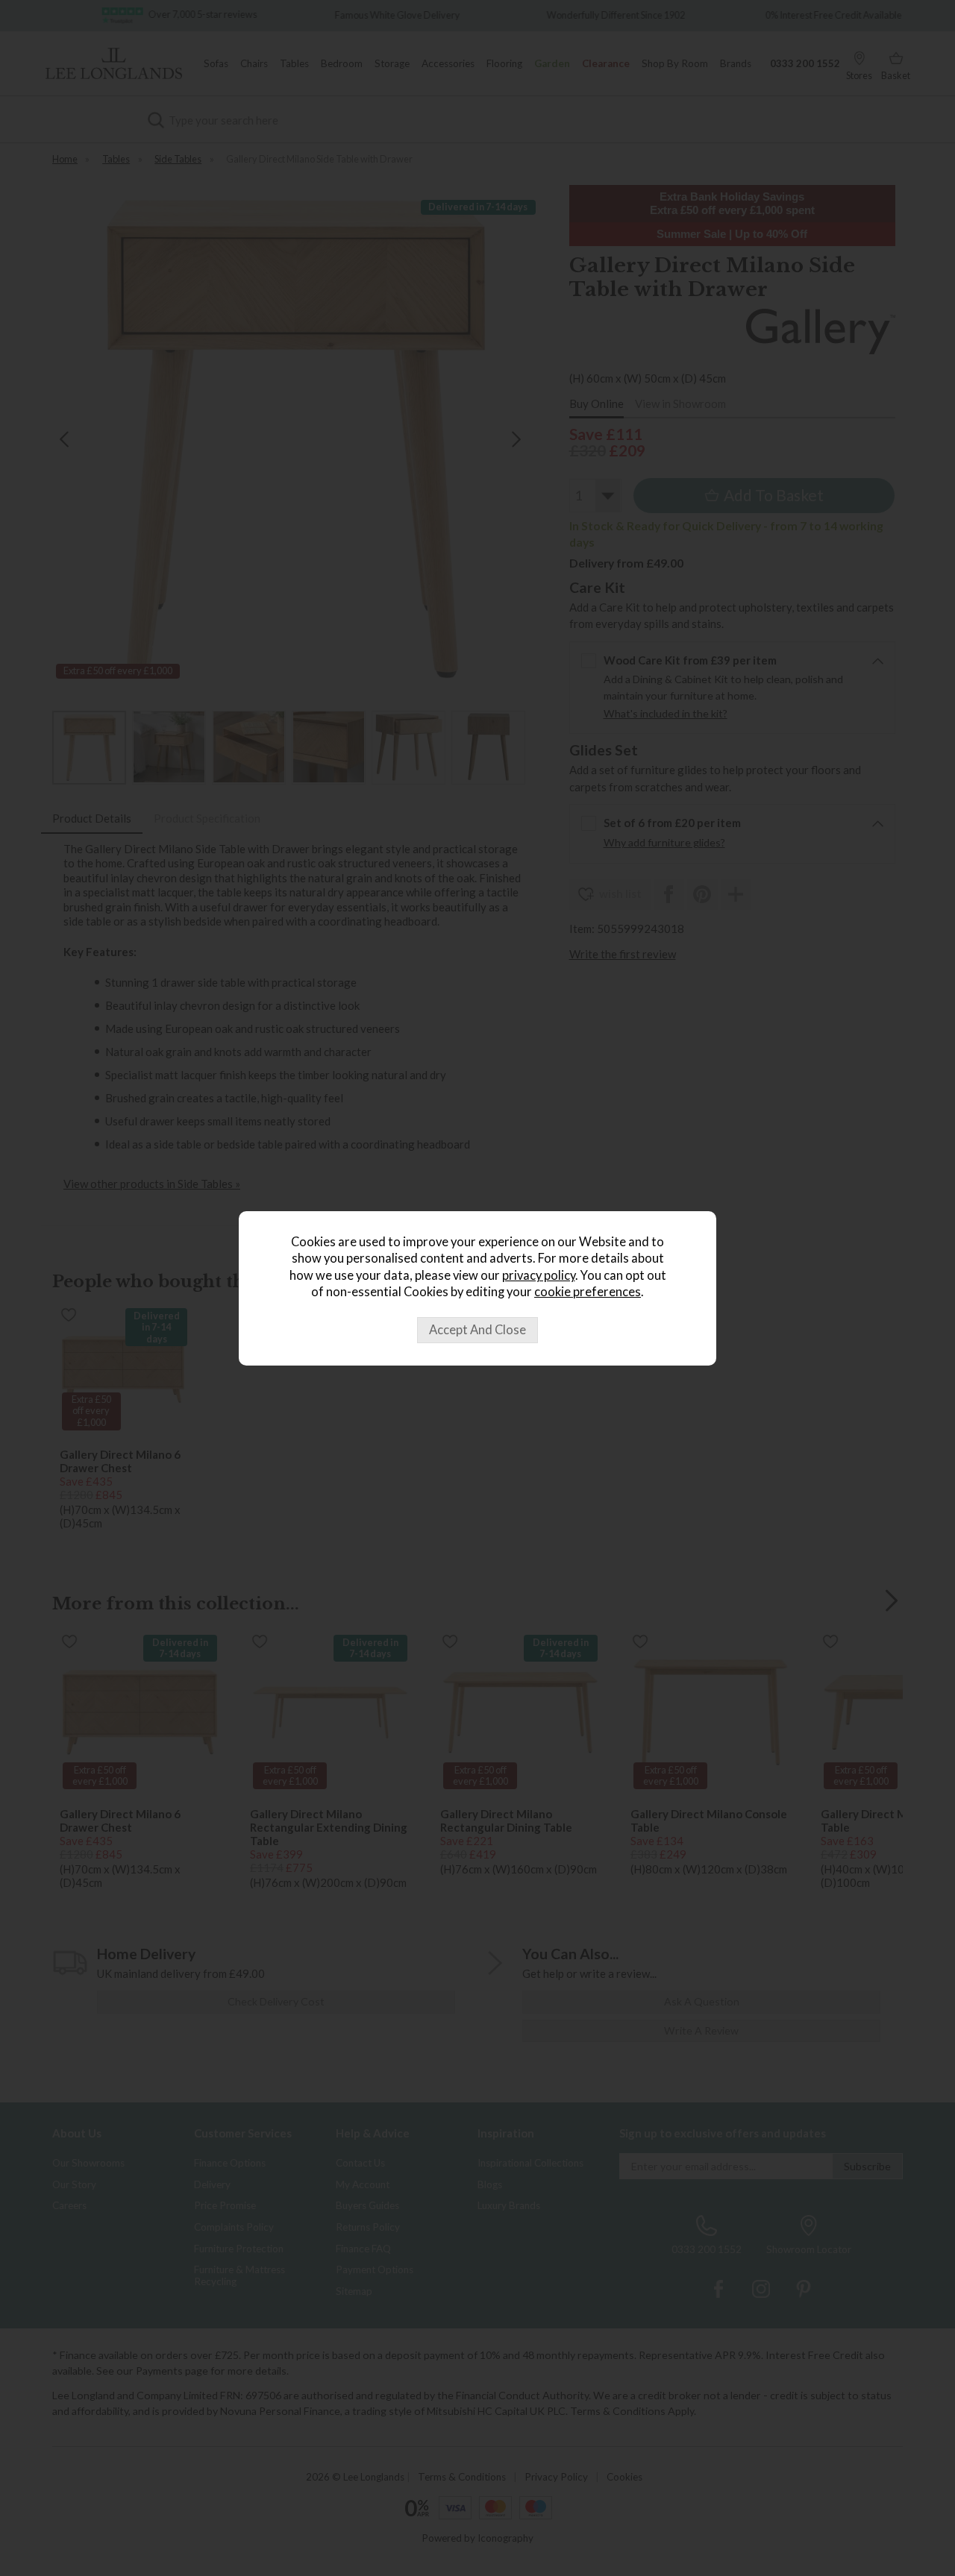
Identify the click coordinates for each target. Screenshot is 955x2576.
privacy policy (539, 1275)
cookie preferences (588, 1292)
